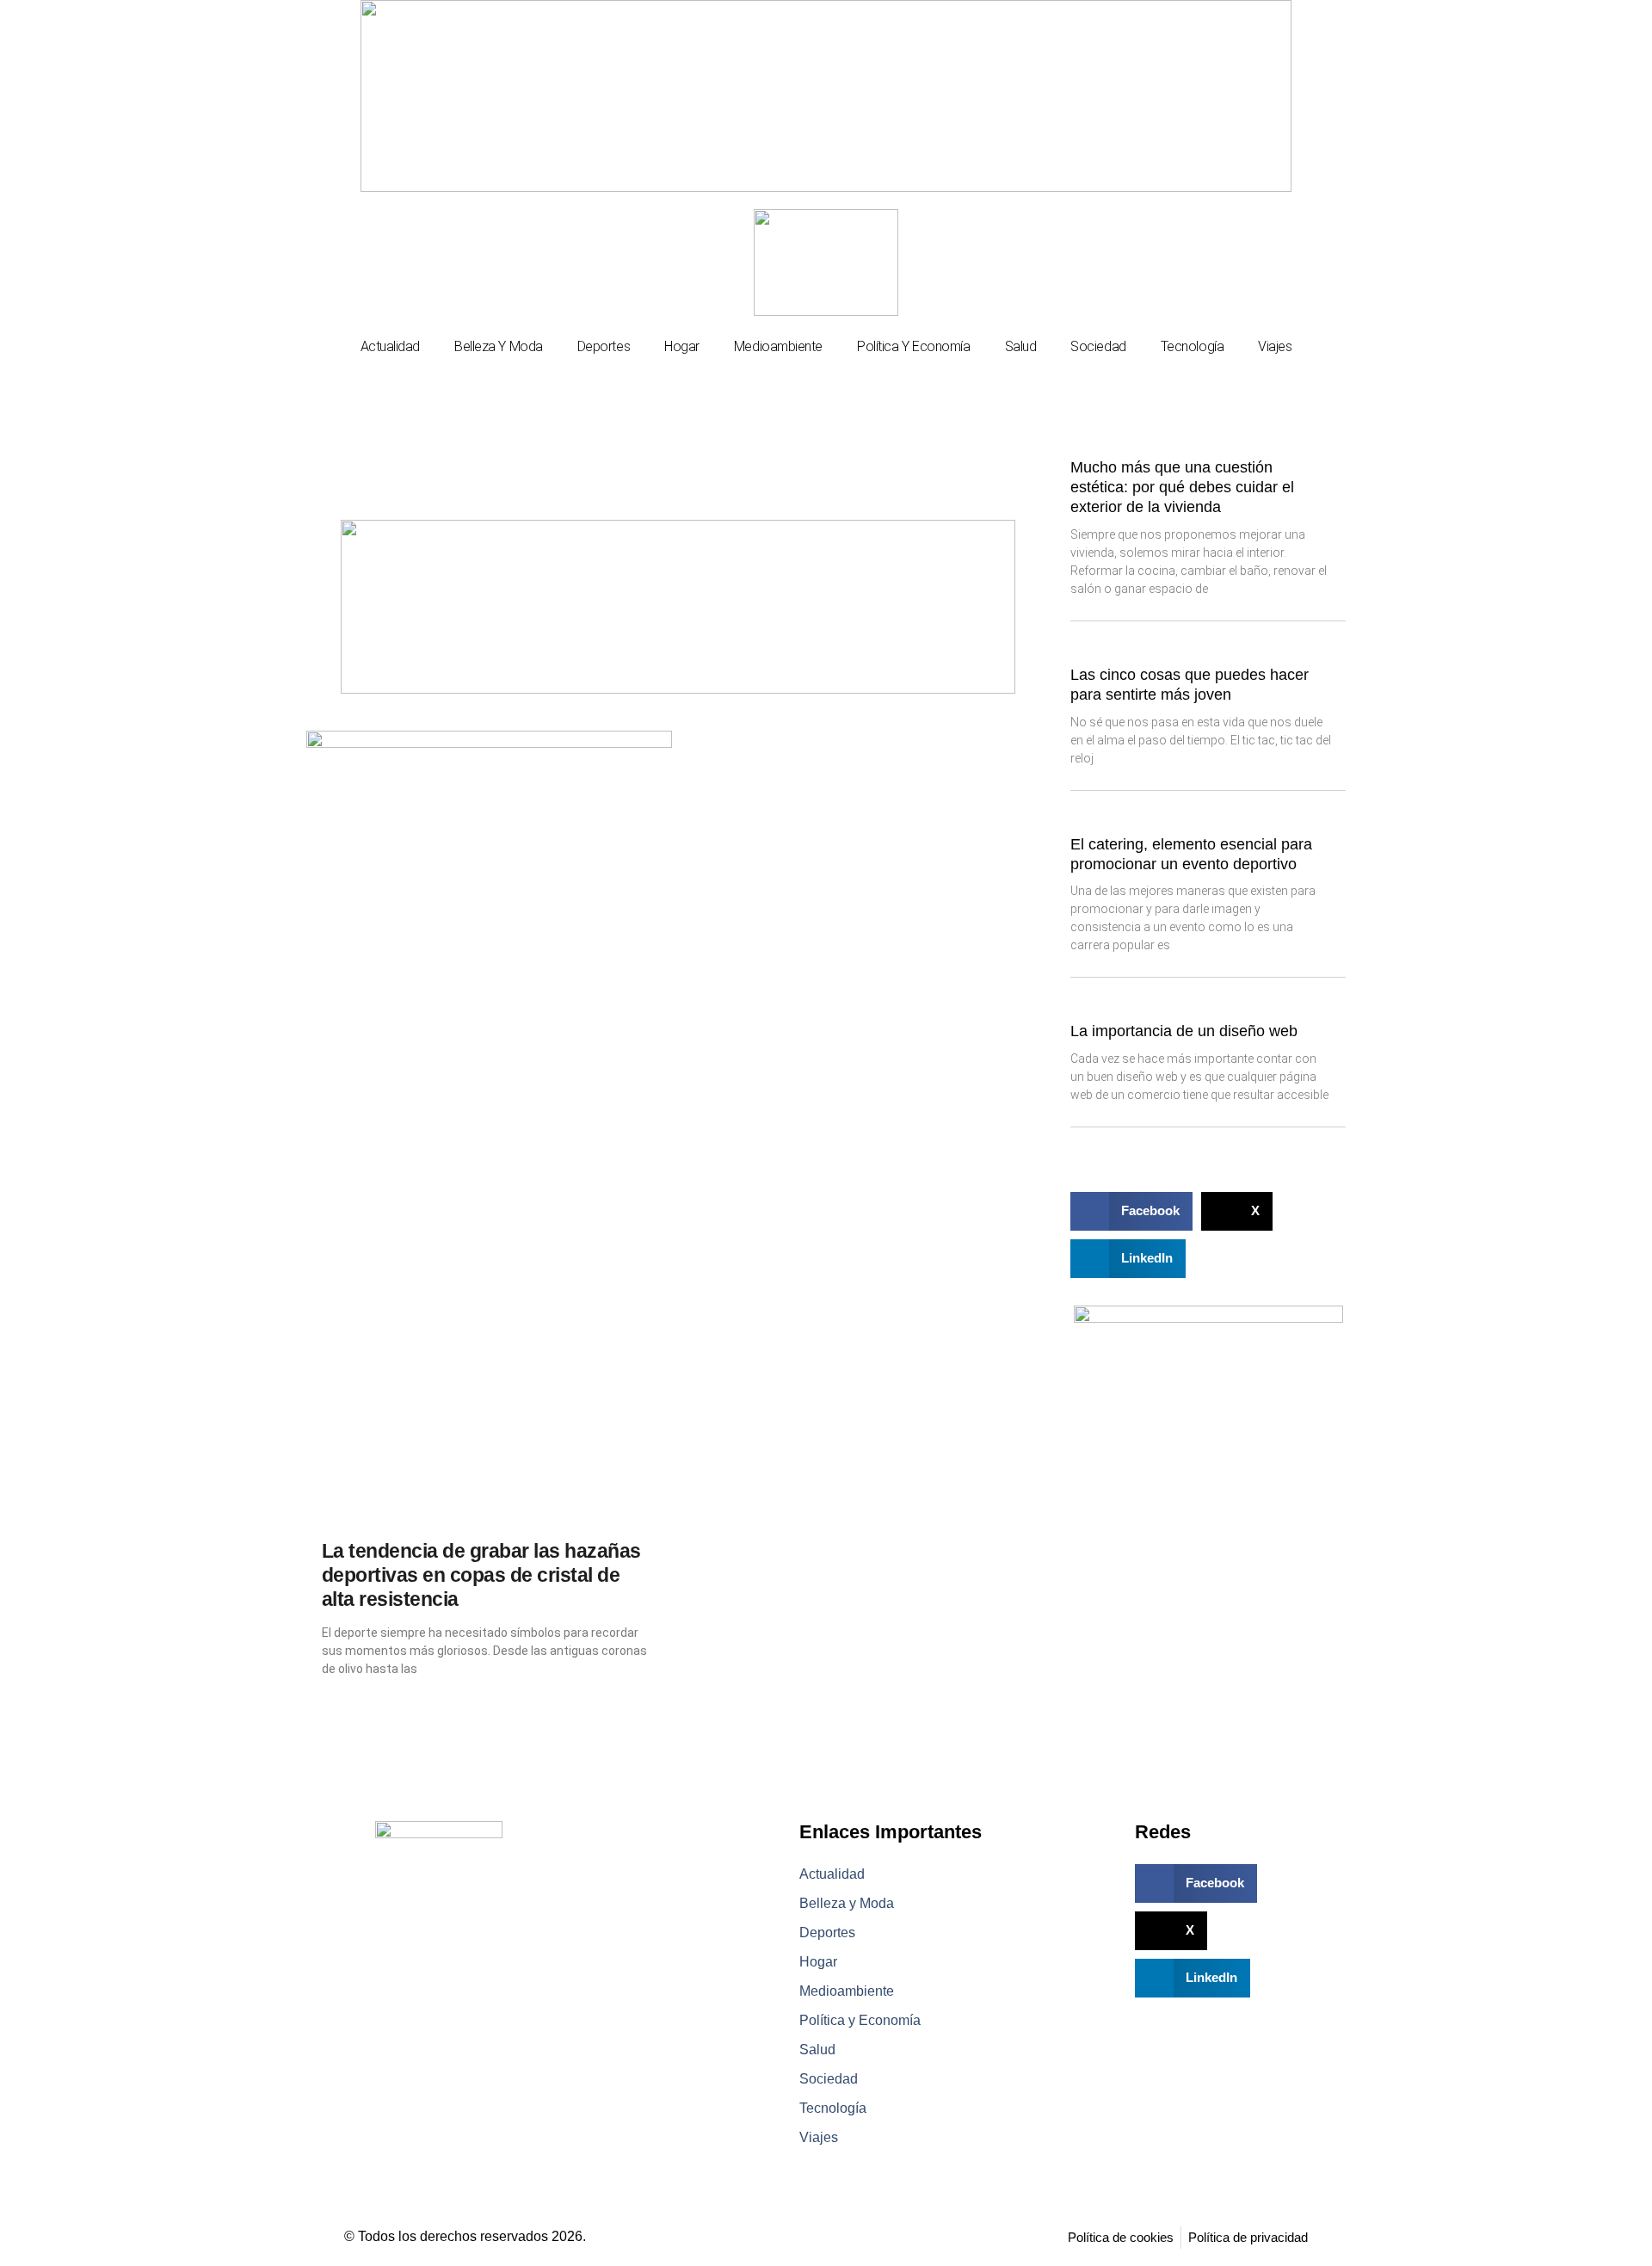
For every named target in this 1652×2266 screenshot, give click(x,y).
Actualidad (391, 346)
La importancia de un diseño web (1184, 1031)
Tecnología (1193, 346)
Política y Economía (913, 346)
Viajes (1275, 346)
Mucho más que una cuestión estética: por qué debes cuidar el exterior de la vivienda (1182, 488)
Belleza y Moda (499, 346)
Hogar (682, 346)
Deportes (604, 346)
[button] (1131, 1211)
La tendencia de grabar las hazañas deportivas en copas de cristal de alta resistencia (481, 1575)
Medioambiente (778, 346)
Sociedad (1098, 346)
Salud (1021, 346)
